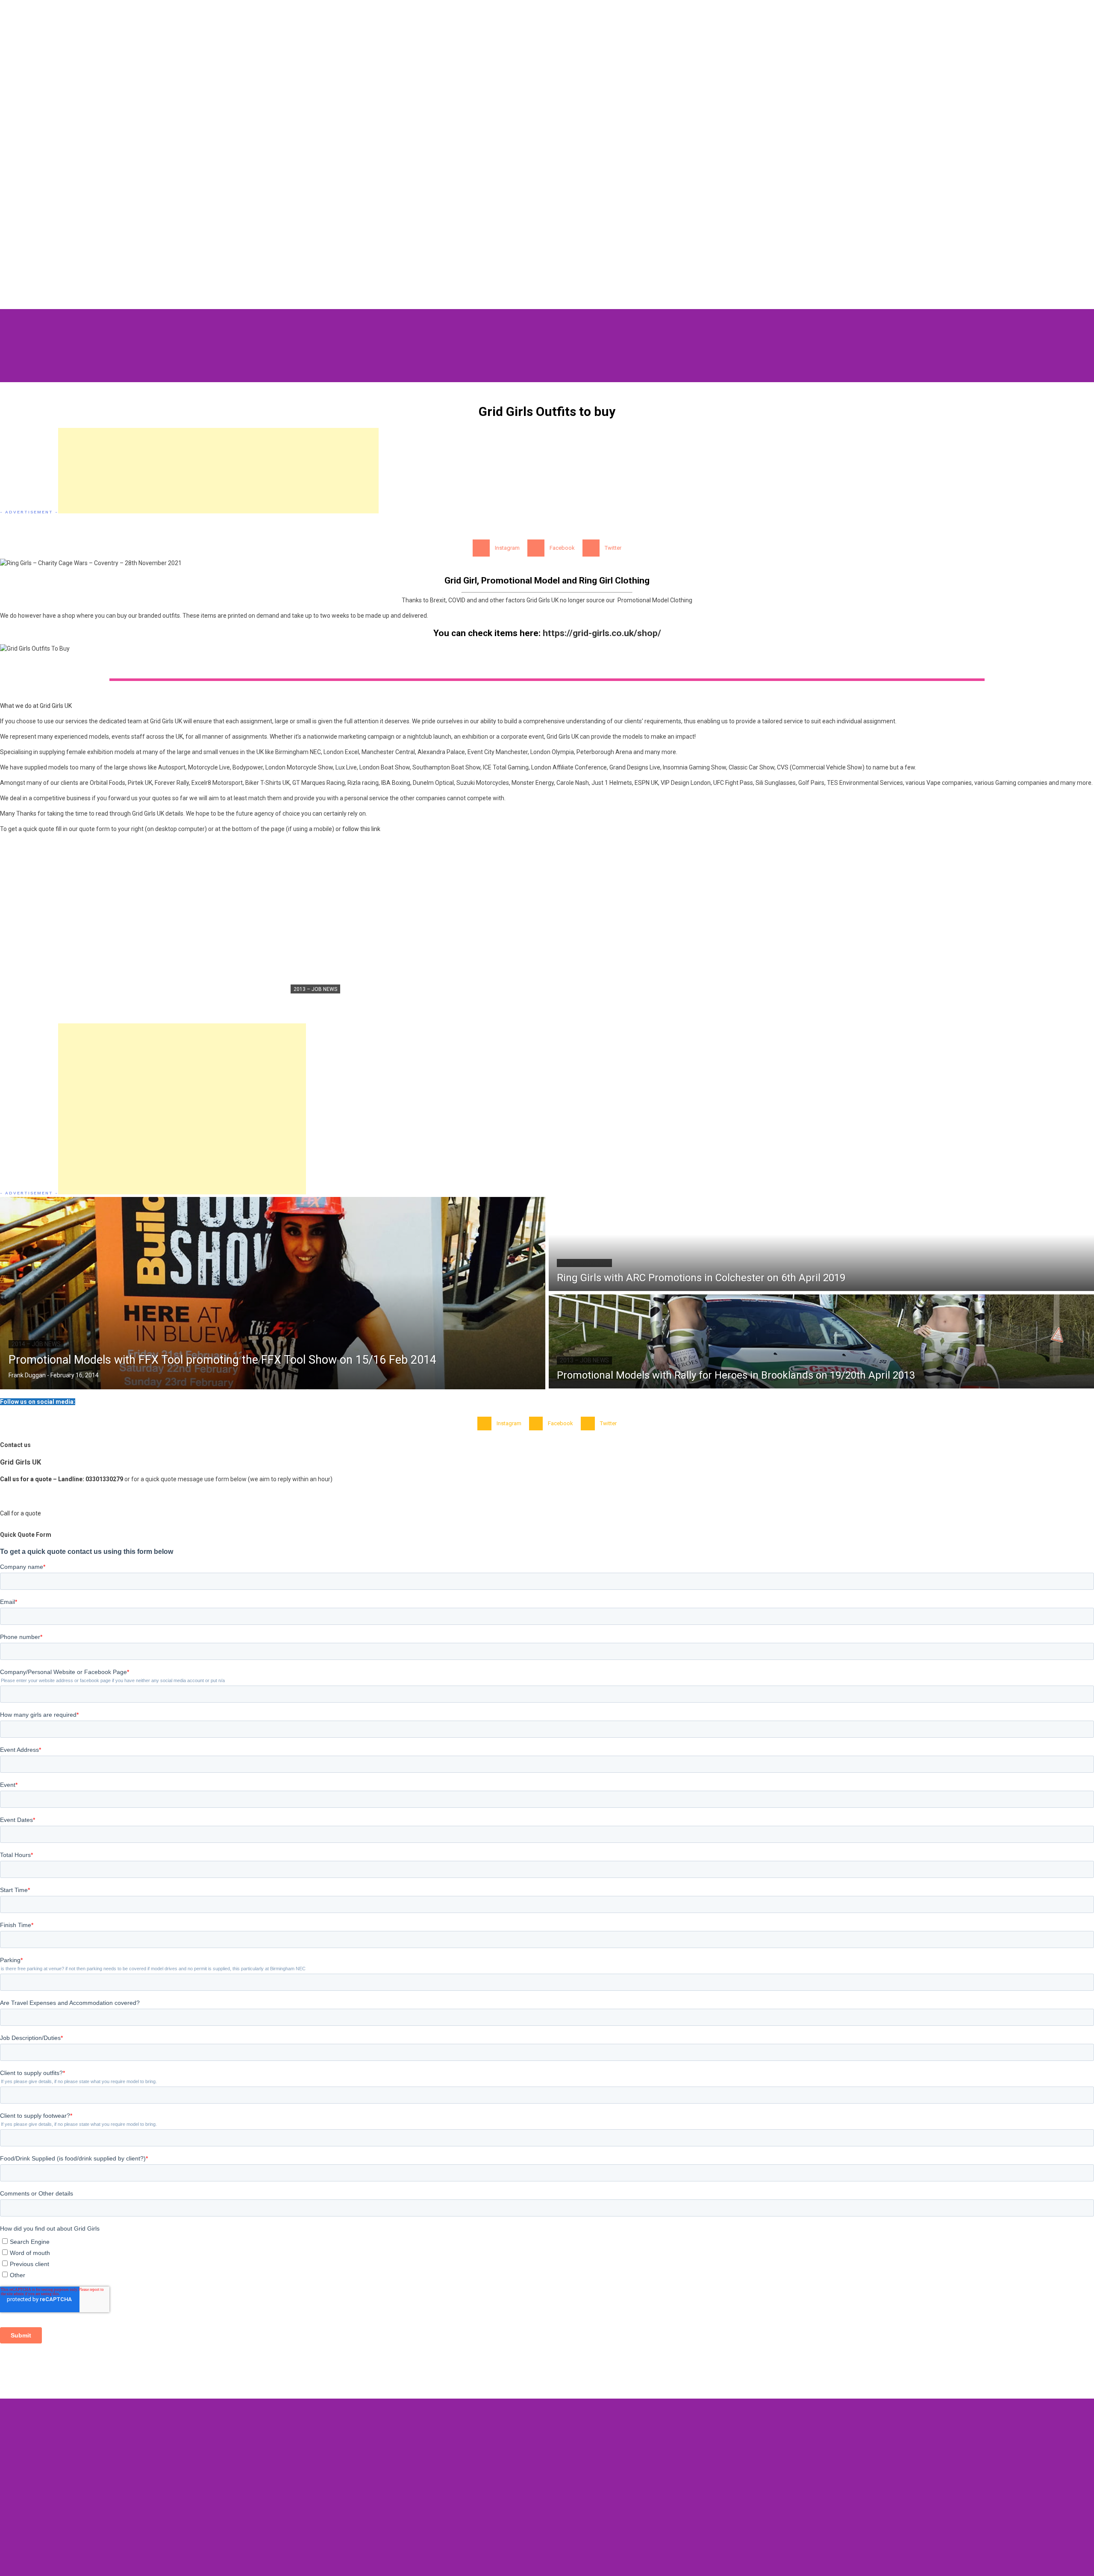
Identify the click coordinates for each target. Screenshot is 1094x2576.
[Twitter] (591, 548)
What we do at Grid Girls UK (36, 706)
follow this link (361, 829)
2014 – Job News (36, 1344)
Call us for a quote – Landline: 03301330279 (62, 1479)
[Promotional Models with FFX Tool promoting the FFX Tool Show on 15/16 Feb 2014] (273, 1293)
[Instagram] (481, 548)
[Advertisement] (218, 471)
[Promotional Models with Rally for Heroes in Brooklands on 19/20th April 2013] (821, 1341)
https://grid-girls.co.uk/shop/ (602, 633)
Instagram (507, 548)
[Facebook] (536, 548)
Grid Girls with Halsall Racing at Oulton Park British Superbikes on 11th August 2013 (438, 1003)
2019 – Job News (584, 1263)
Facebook (562, 548)
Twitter (613, 548)
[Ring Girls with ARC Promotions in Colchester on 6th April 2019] (821, 1244)
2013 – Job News (315, 989)
